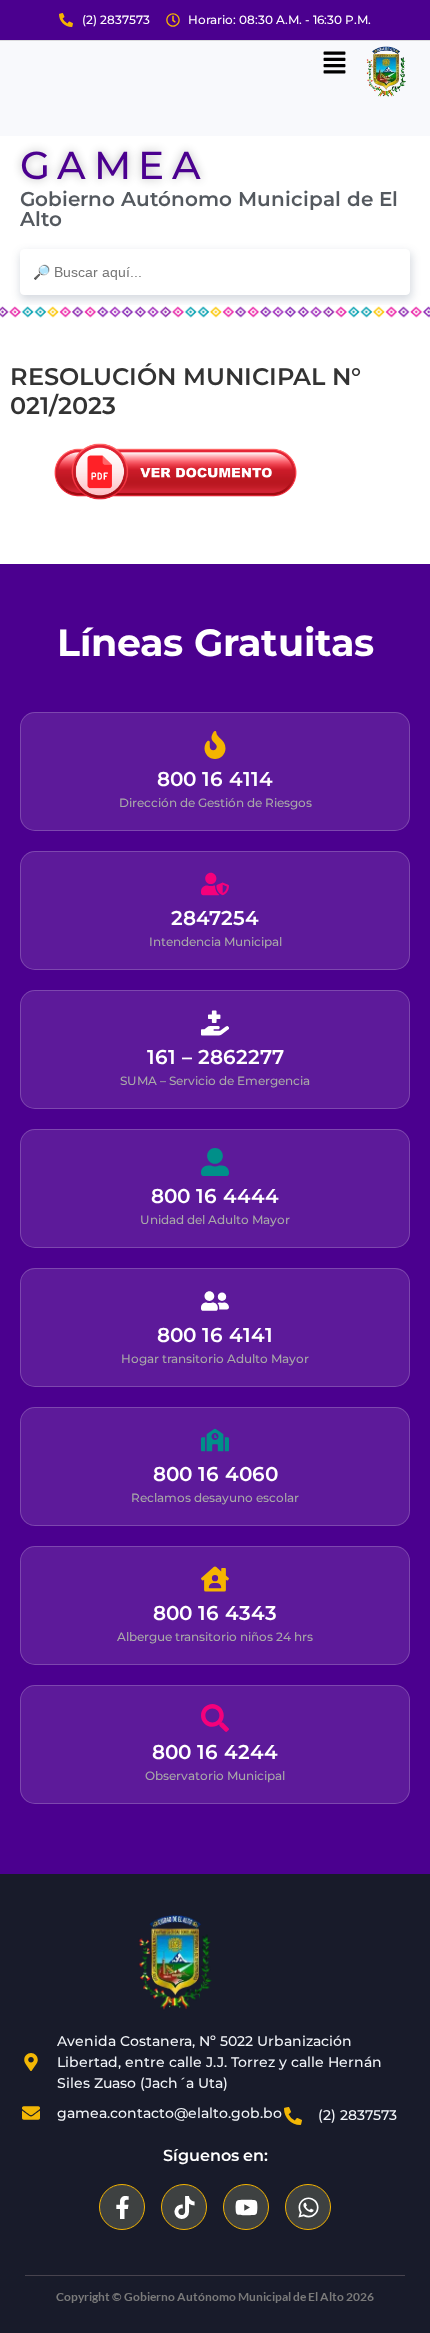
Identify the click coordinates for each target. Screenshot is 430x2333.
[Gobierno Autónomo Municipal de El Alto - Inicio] (175, 1962)
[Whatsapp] (308, 2207)
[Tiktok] (184, 2207)
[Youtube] (246, 2207)
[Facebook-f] (122, 2207)
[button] (335, 64)
